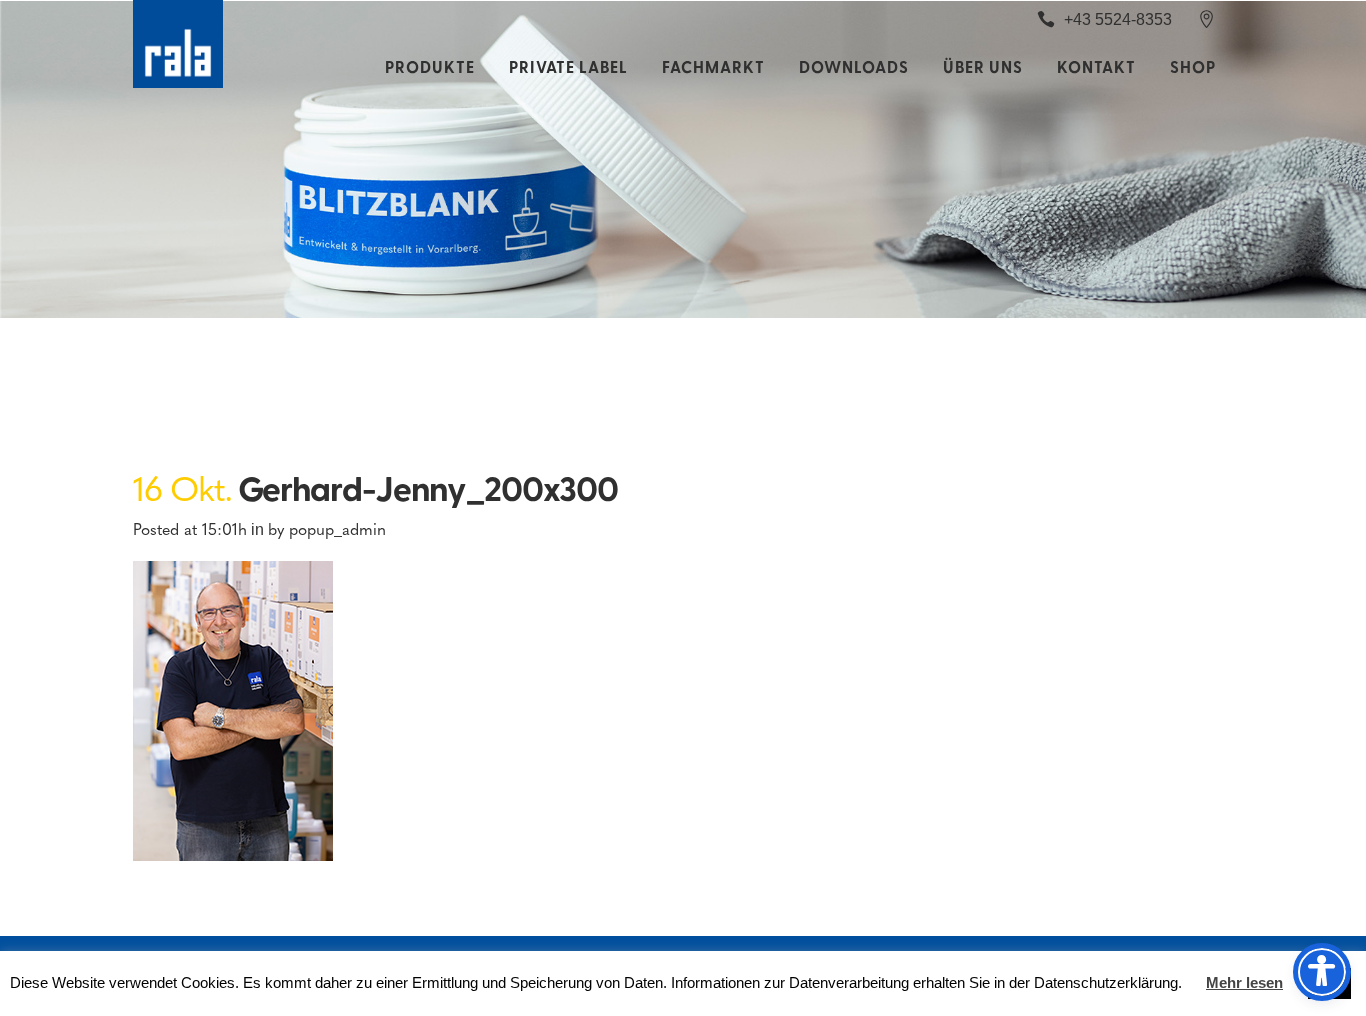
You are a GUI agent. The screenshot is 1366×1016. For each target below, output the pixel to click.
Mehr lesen (1244, 982)
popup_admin (337, 528)
